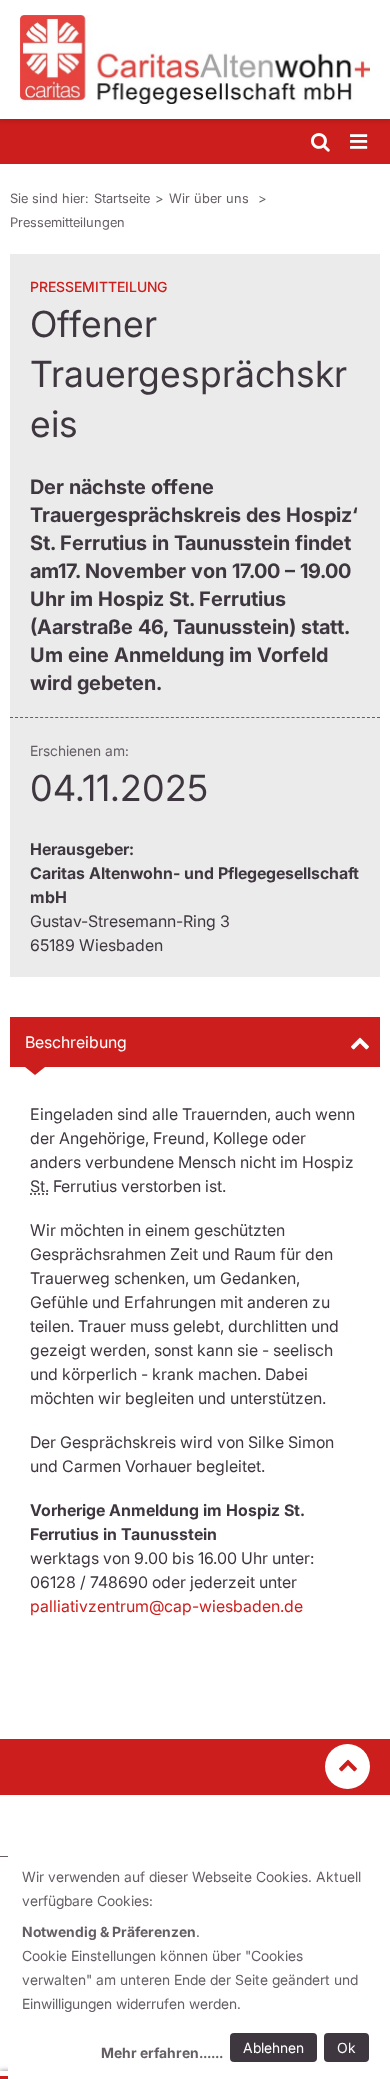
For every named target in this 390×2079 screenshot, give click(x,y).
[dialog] (199, 1967)
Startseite (122, 198)
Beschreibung (76, 1042)
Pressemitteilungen (67, 222)
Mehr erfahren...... (162, 2052)
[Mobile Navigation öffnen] (360, 142)
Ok (346, 2047)
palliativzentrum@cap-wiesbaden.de (166, 1606)
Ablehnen (273, 2047)
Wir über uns (211, 198)
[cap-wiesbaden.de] (195, 59)
